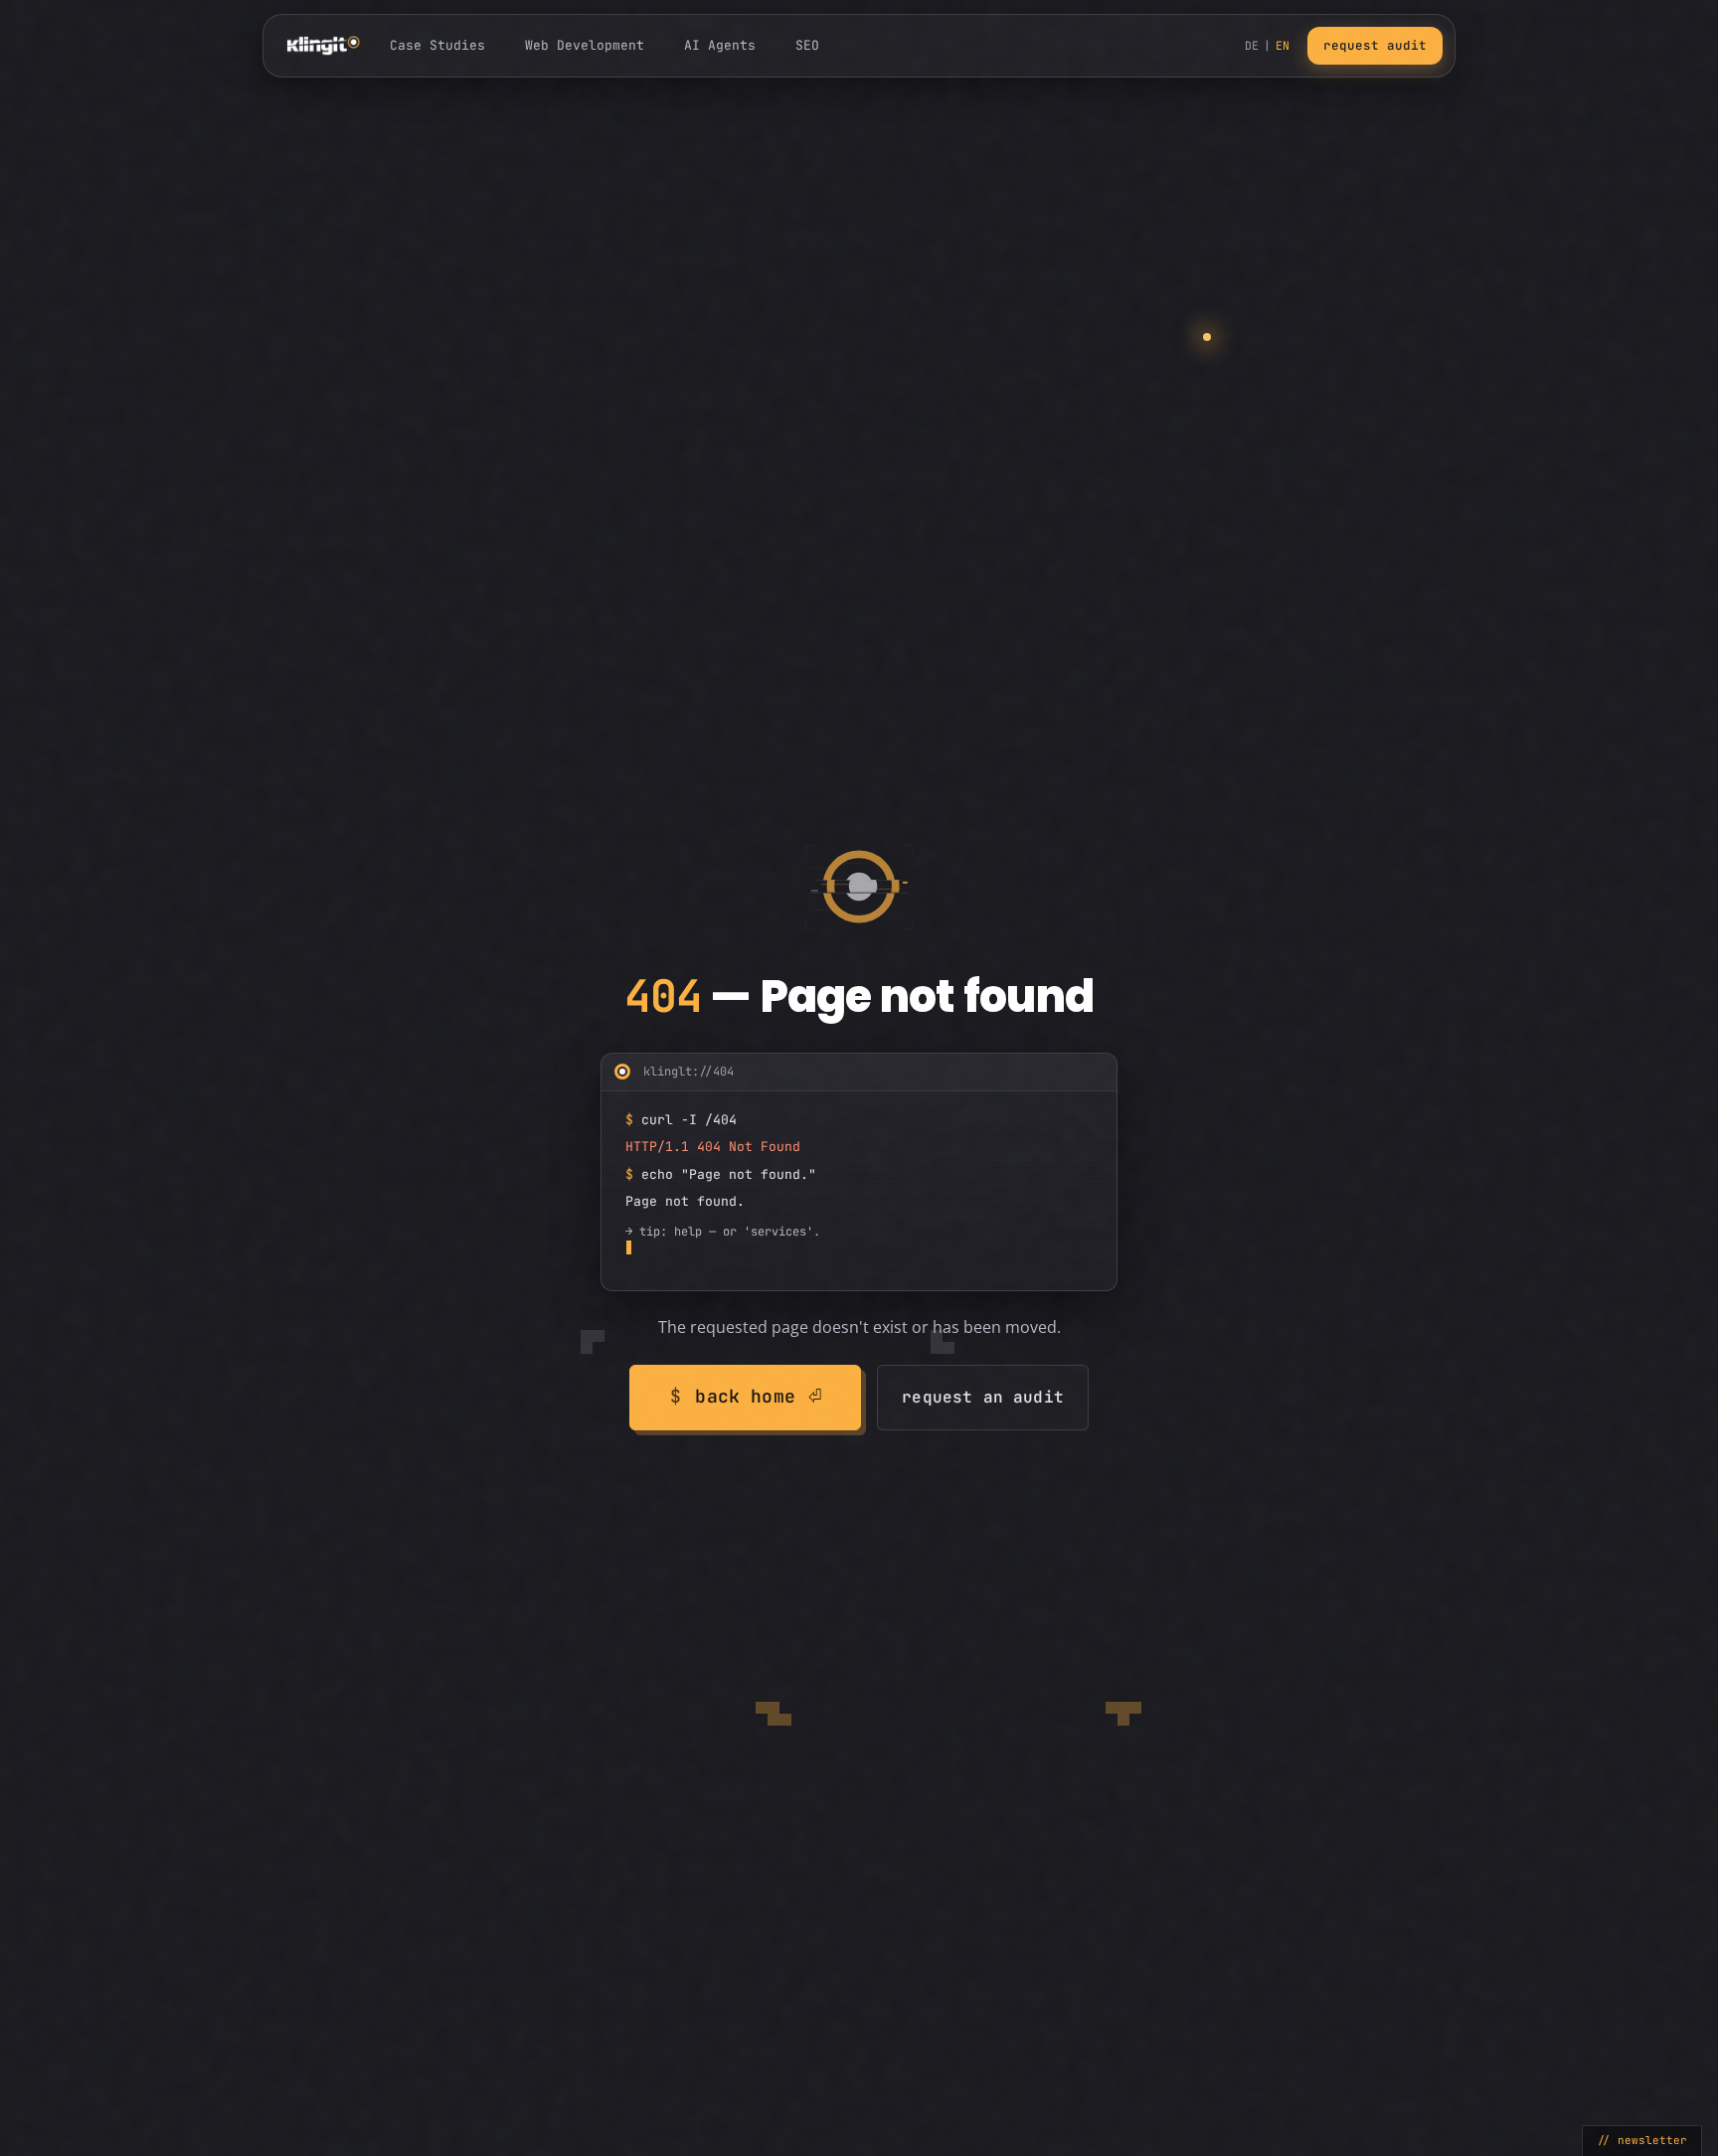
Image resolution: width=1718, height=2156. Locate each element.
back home (745, 1396)
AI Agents (720, 45)
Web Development (585, 45)
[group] (859, 1172)
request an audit (983, 1397)
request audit (1375, 45)
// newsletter (1642, 2140)
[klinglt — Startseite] (323, 46)
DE (1252, 45)
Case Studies (437, 45)
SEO (807, 45)
